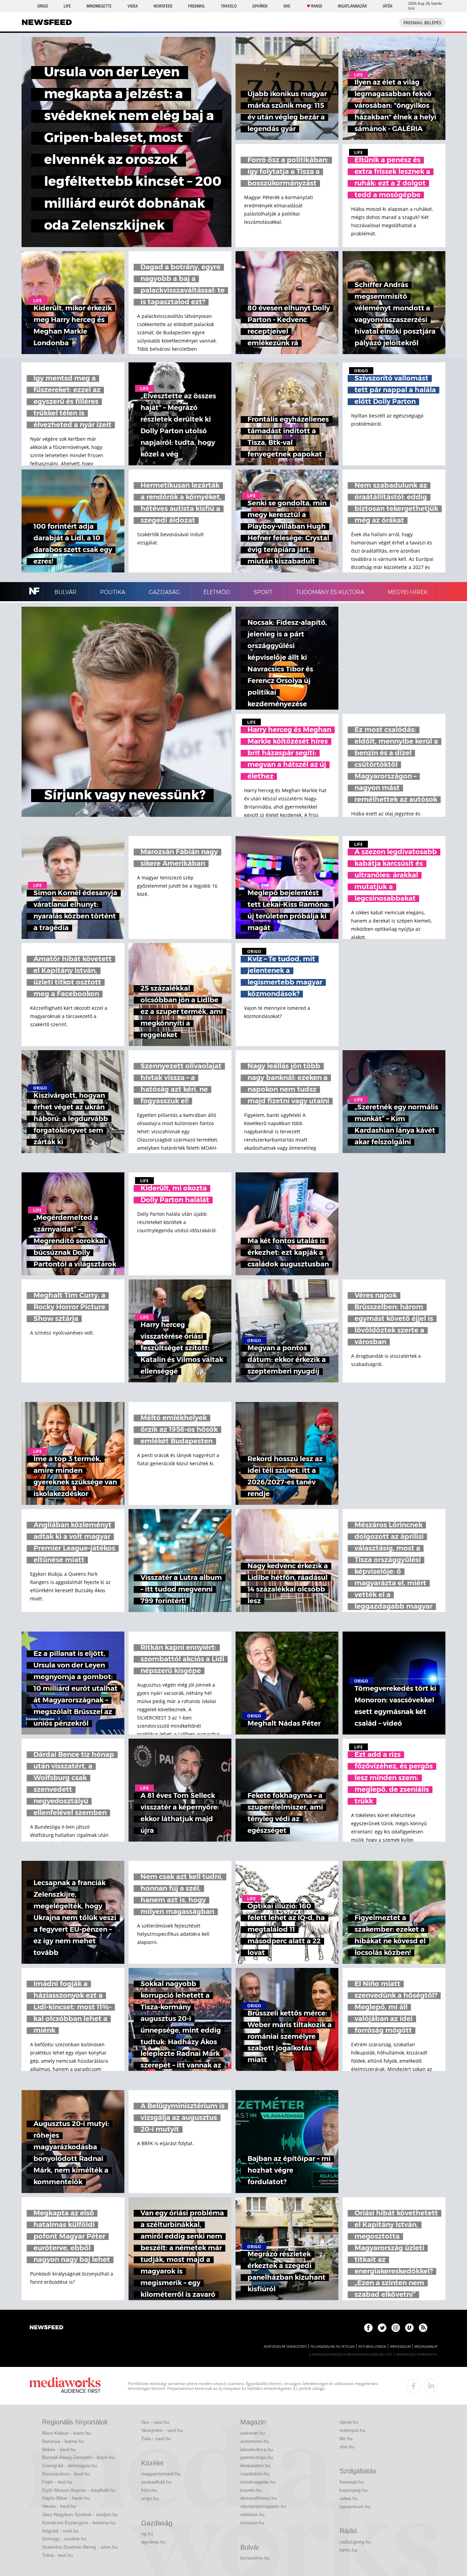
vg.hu (147, 2534)
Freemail (197, 6)
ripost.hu (349, 2422)
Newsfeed (163, 6)
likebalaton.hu (255, 2465)
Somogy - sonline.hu (64, 2539)
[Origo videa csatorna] (409, 2328)
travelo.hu (251, 2490)
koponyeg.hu (353, 2490)
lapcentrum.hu (355, 2507)
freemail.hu (352, 2482)
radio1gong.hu (355, 2542)
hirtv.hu (149, 2490)
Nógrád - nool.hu (60, 2531)
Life (67, 6)
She (287, 6)
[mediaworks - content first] (65, 2386)
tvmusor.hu (252, 2523)
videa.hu (349, 2498)
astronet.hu (253, 2433)
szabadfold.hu (156, 2482)
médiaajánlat (426, 2347)
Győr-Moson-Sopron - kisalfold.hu (79, 2490)
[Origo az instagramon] (396, 2328)
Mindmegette (99, 6)
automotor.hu (255, 2441)
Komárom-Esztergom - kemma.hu (79, 2523)
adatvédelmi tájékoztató (285, 2347)
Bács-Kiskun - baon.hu (66, 2433)
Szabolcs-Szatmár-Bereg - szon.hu (80, 2547)
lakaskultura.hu (257, 2449)
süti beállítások (372, 2347)
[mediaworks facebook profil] (414, 2386)
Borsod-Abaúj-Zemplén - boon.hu (78, 2457)
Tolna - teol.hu (57, 2555)
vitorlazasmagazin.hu (263, 2506)
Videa (133, 6)
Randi (317, 6)
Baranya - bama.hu (63, 2441)
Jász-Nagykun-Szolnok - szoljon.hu (80, 2514)
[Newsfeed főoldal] (46, 2328)
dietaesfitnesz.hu (259, 2498)
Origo (43, 6)
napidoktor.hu (255, 2474)
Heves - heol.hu (59, 2506)
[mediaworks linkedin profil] (431, 2386)
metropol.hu (352, 2430)
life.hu (346, 2438)
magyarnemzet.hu (161, 2474)
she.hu (347, 2447)
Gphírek (260, 6)
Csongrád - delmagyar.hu (70, 2465)
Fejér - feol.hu (57, 2482)
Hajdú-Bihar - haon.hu (66, 2498)
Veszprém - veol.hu (162, 2430)
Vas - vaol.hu (155, 2422)
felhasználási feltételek (332, 2347)
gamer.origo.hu (257, 2457)
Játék (388, 6)
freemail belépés (422, 23)
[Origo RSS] (423, 2328)
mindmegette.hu (258, 2482)
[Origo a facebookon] (368, 2328)
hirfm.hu (348, 2550)
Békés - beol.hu (59, 2449)
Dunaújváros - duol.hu (66, 2474)
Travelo (229, 6)
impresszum (400, 2347)
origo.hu (150, 2498)
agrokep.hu (154, 2542)
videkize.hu (252, 2514)
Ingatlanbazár (352, 6)
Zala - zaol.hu (156, 2438)
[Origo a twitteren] (382, 2328)
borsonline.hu (255, 2558)
